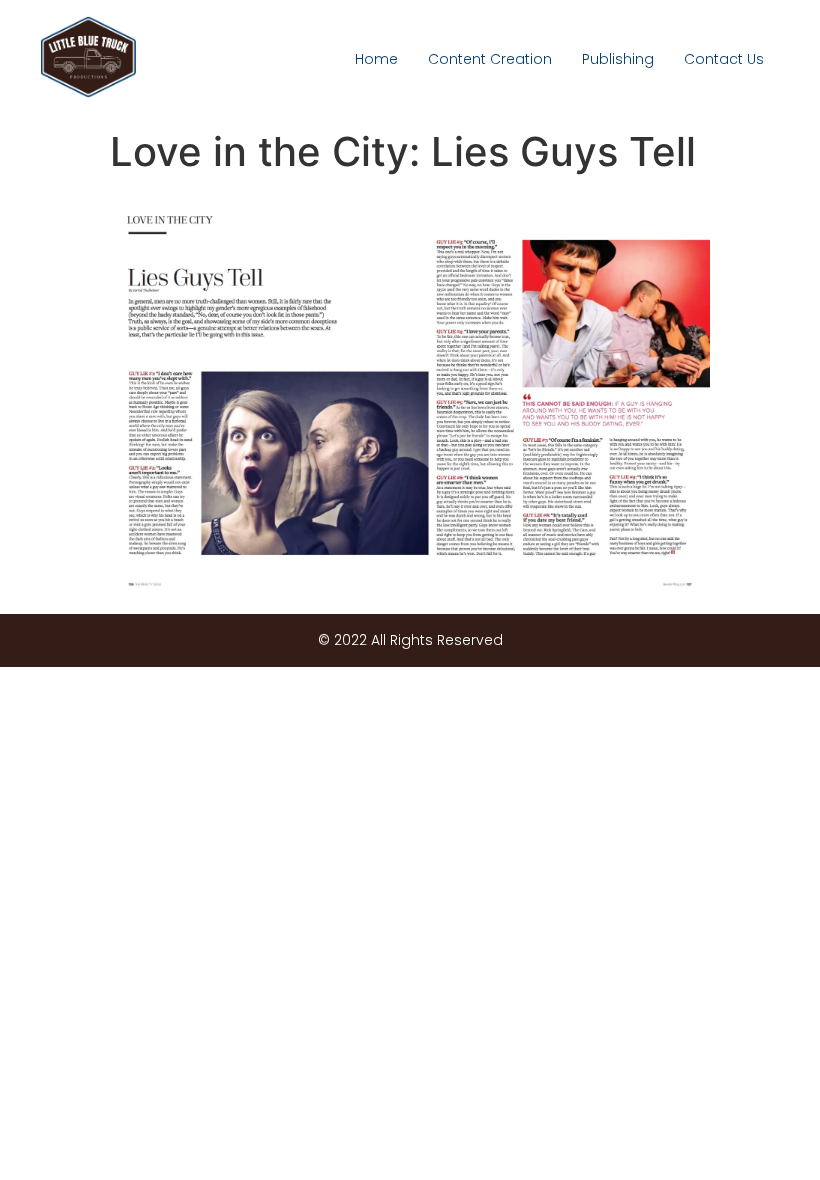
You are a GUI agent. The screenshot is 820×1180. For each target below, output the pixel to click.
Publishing (618, 59)
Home (376, 59)
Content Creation (490, 59)
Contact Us (724, 59)
